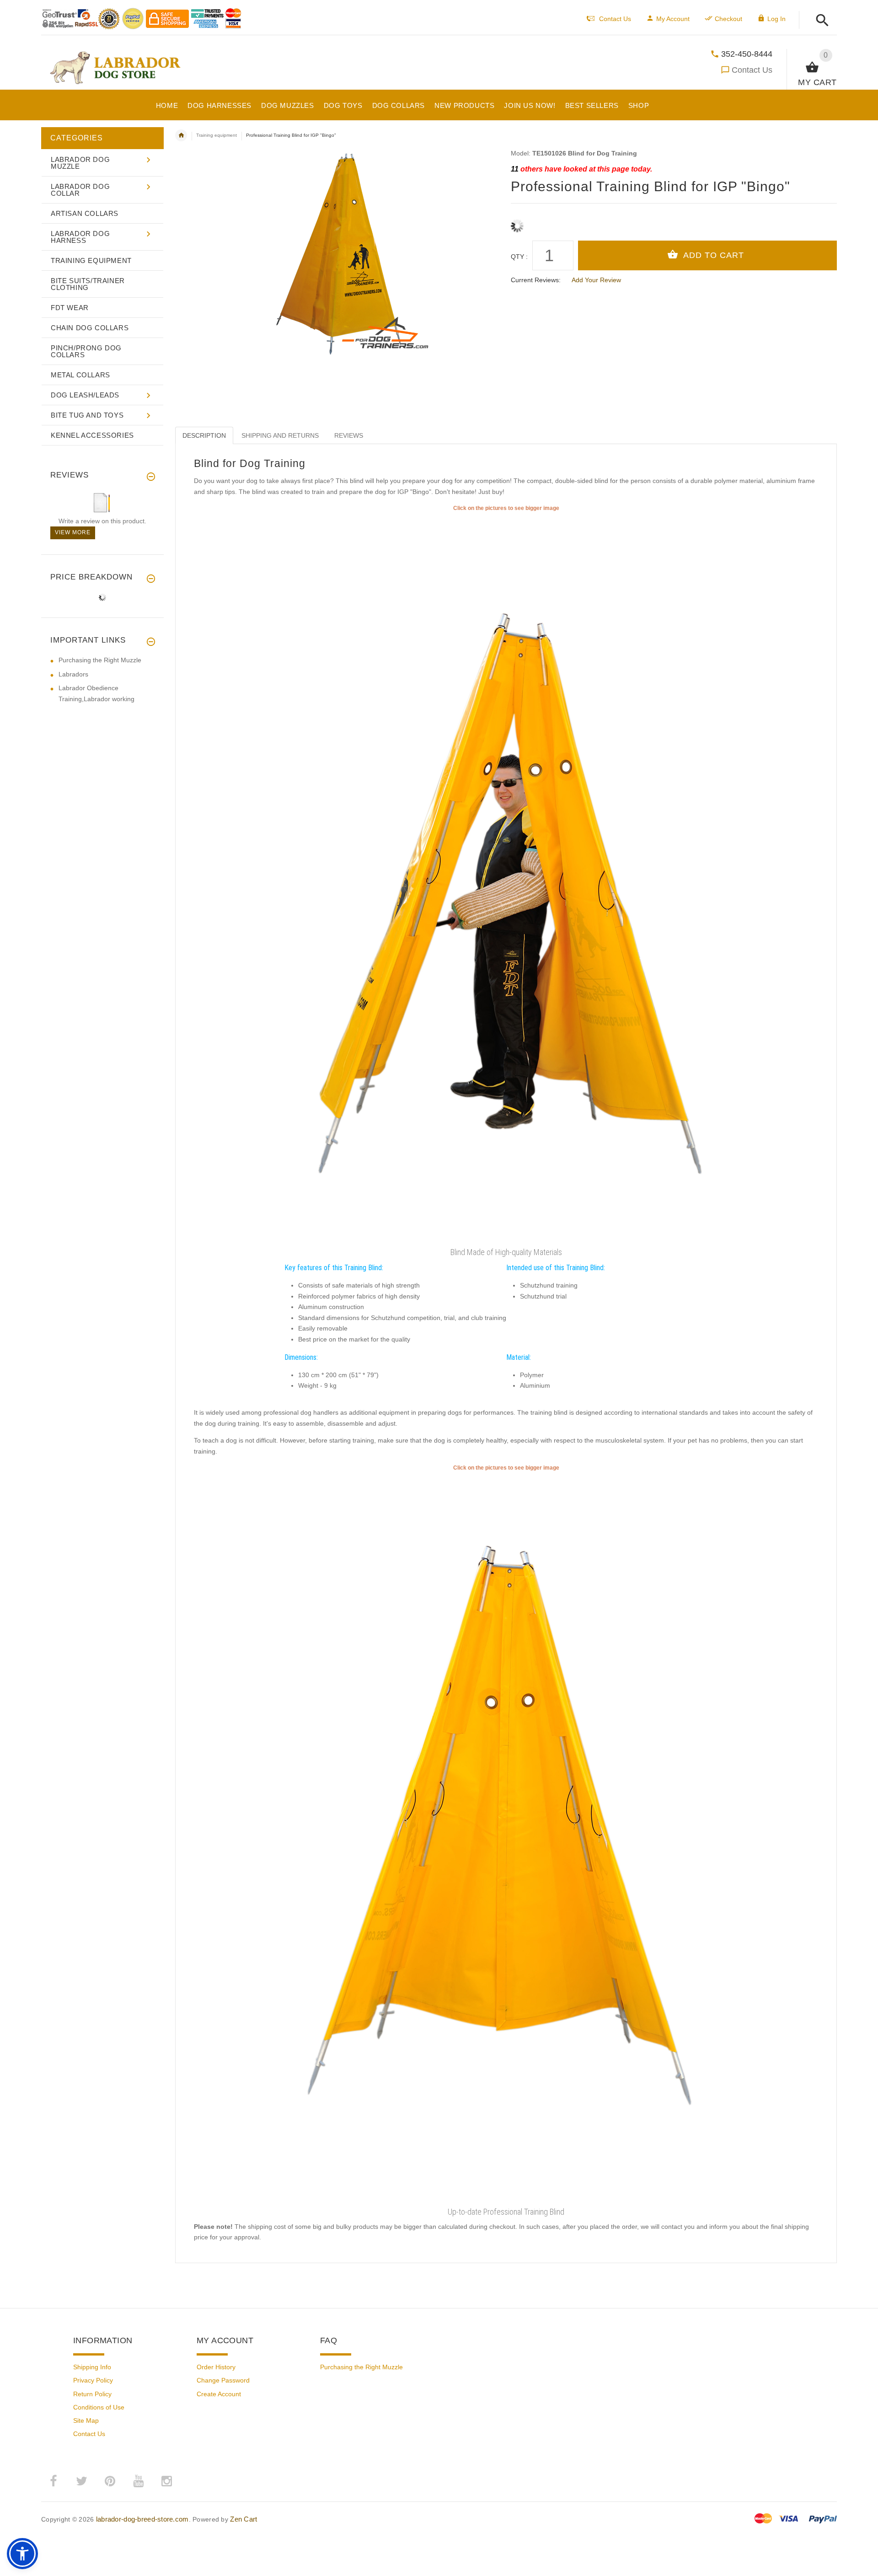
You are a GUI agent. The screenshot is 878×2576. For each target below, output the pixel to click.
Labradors (73, 674)
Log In (776, 19)
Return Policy (92, 2394)
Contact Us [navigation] (615, 19)
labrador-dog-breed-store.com (142, 2519)
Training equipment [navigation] (217, 135)
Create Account (219, 2394)
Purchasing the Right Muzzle (100, 660)
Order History (216, 2367)
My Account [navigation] (673, 19)
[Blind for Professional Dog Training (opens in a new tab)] (506, 878)
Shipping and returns (280, 435)
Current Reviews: (536, 280)
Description (204, 435)
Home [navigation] (181, 135)
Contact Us (752, 70)
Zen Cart (244, 2519)
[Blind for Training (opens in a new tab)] (506, 1838)
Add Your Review (596, 280)
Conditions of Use (99, 2407)
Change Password (223, 2380)
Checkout (728, 19)
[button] (820, 21)
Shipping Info (92, 2367)
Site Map (86, 2420)
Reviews (349, 435)
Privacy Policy (93, 2380)
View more (73, 532)
